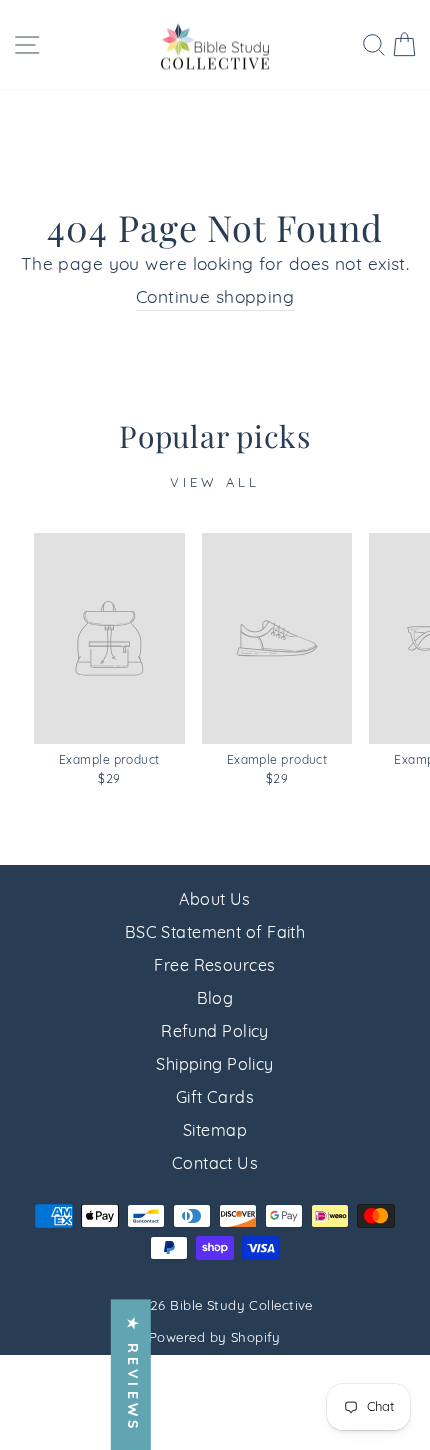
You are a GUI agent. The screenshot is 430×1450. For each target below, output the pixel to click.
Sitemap (215, 1132)
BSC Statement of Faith (215, 934)
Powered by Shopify (215, 1338)
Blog (215, 1000)
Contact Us (215, 1165)
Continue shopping (215, 298)
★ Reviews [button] (131, 1374)
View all (214, 483)
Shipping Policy (215, 1066)
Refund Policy (215, 1033)
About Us (215, 901)
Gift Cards (215, 1099)
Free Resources (214, 967)
